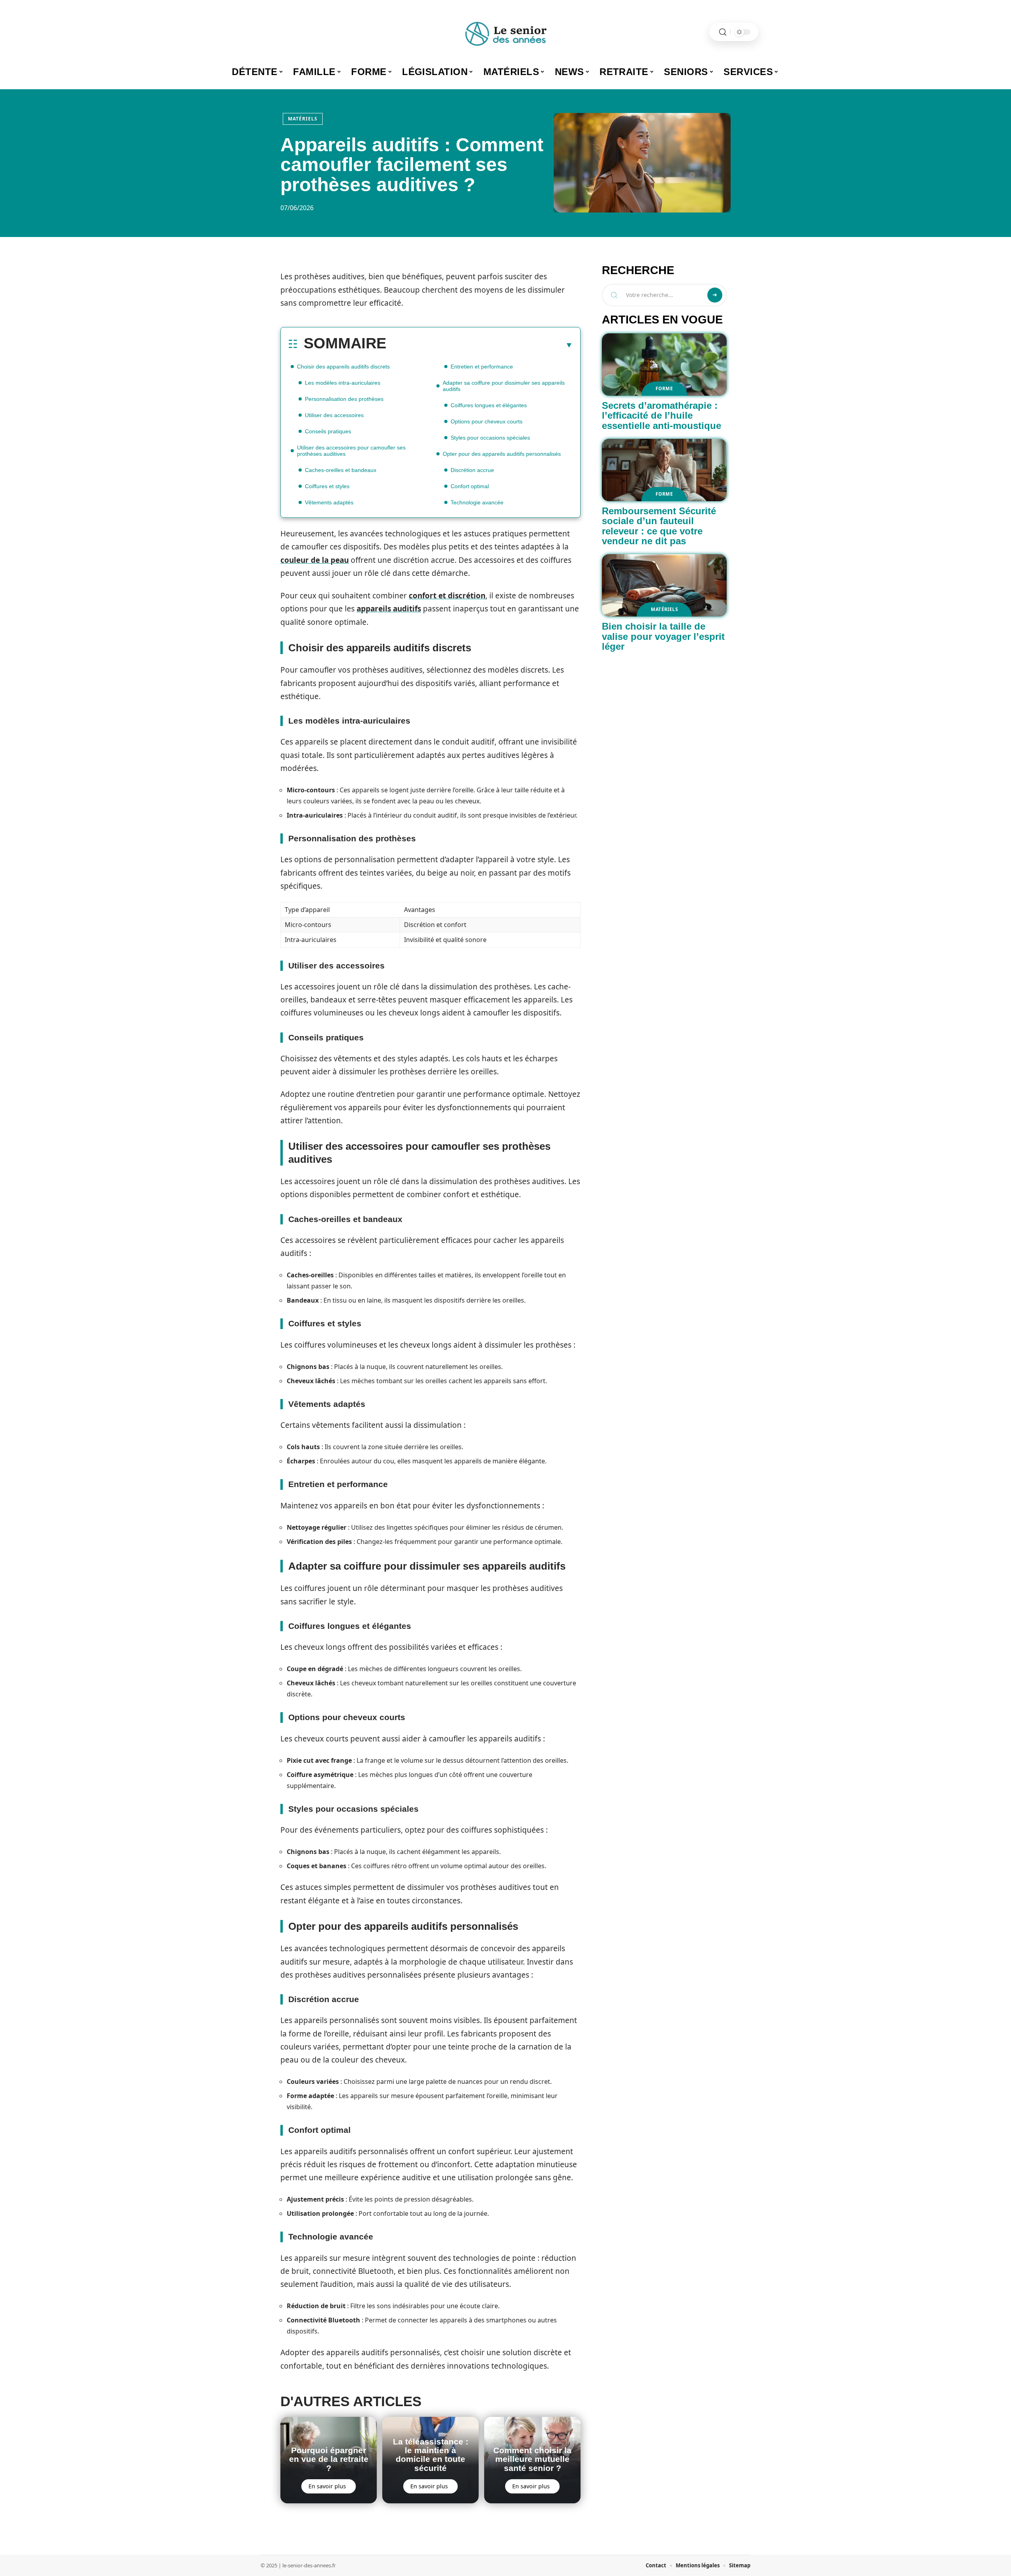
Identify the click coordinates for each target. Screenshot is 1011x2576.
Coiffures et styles (327, 486)
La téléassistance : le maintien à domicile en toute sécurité (431, 2455)
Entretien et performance (482, 367)
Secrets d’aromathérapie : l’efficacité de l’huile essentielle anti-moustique (661, 416)
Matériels (303, 119)
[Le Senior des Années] (505, 32)
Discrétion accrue (472, 470)
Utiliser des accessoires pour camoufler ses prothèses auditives (351, 451)
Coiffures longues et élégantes (489, 405)
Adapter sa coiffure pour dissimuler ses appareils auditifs (504, 386)
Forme (664, 388)
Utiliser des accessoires (334, 415)
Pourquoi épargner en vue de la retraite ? (329, 2459)
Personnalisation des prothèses (344, 399)
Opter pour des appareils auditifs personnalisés (502, 454)
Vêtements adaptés (329, 502)
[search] (723, 32)
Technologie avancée (477, 502)
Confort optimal (470, 486)
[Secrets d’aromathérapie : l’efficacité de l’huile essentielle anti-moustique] (664, 365)
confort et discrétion (447, 596)
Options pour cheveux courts (487, 421)
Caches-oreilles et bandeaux (341, 470)
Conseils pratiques (328, 431)
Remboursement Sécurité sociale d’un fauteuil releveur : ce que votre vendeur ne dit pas (659, 526)
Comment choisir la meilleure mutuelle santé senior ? (532, 2459)
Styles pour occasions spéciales (490, 438)
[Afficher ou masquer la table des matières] (480, 345)
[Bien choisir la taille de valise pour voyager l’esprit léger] (664, 585)
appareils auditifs (389, 609)
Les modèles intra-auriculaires (343, 383)
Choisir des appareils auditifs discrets (343, 367)
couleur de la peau (315, 560)
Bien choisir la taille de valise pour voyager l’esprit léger (663, 636)
